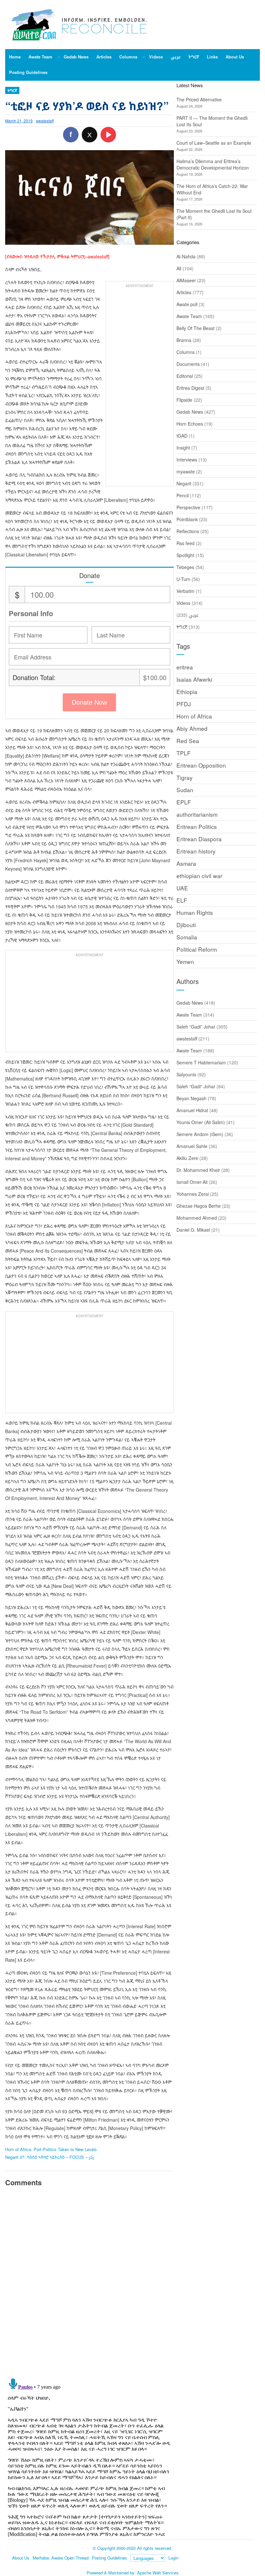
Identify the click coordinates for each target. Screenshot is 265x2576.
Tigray (185, 777)
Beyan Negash (191, 1098)
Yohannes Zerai (193, 1194)
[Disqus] (89, 2281)
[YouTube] (108, 135)
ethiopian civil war (199, 876)
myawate (186, 471)
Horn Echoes (190, 424)
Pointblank (187, 519)
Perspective (188, 507)
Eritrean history (196, 851)
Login (173, 2558)
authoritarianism (197, 814)
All (179, 268)
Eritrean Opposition (201, 765)
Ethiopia (187, 692)
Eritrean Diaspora (199, 839)
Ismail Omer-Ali (192, 1182)
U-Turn (183, 579)
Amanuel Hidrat (192, 1110)
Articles (184, 292)
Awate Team (189, 316)
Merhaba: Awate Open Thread (61, 2558)
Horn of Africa (194, 716)
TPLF (184, 753)
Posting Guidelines (109, 2558)
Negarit (184, 483)
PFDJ (184, 704)
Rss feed (185, 543)
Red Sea (188, 741)
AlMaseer (186, 280)
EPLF (184, 802)
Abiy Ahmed (192, 728)
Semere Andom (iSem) (200, 1134)
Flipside (184, 400)
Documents (188, 364)
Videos (183, 603)
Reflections (188, 531)
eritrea (185, 667)
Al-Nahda (186, 256)
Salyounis (186, 1074)
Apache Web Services (158, 2573)
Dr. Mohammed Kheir (198, 1170)
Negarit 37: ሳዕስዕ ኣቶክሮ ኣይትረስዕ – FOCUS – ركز (50, 2157)
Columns (185, 352)
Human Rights (195, 912)
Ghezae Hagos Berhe (199, 1206)
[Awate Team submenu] (59, 57)
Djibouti (186, 925)
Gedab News (190, 412)
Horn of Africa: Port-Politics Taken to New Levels (51, 2149)
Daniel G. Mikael (193, 1230)
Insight (183, 448)
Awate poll (187, 304)
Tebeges (185, 567)
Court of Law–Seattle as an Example (214, 143)
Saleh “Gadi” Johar (196, 1027)
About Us (21, 2558)
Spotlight (185, 555)
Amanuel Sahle (192, 1146)
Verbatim (185, 591)
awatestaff (45, 121)
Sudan (185, 790)
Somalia (187, 937)
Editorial (185, 376)
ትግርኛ (12, 90)
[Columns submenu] (144, 57)
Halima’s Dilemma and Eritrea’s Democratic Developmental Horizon (213, 164)
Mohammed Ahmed (197, 1218)
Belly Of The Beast (196, 328)
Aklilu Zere (187, 1158)
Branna (184, 340)
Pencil (183, 495)
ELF (182, 900)
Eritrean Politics (197, 827)
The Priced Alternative (199, 99)
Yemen (185, 962)
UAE (182, 888)
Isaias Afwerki (194, 679)
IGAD (182, 436)
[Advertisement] (140, 387)
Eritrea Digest (190, 388)
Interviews (187, 460)
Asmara (186, 863)
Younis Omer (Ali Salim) (201, 1122)
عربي (194, 615)
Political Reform (197, 949)
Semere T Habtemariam (201, 1062)
